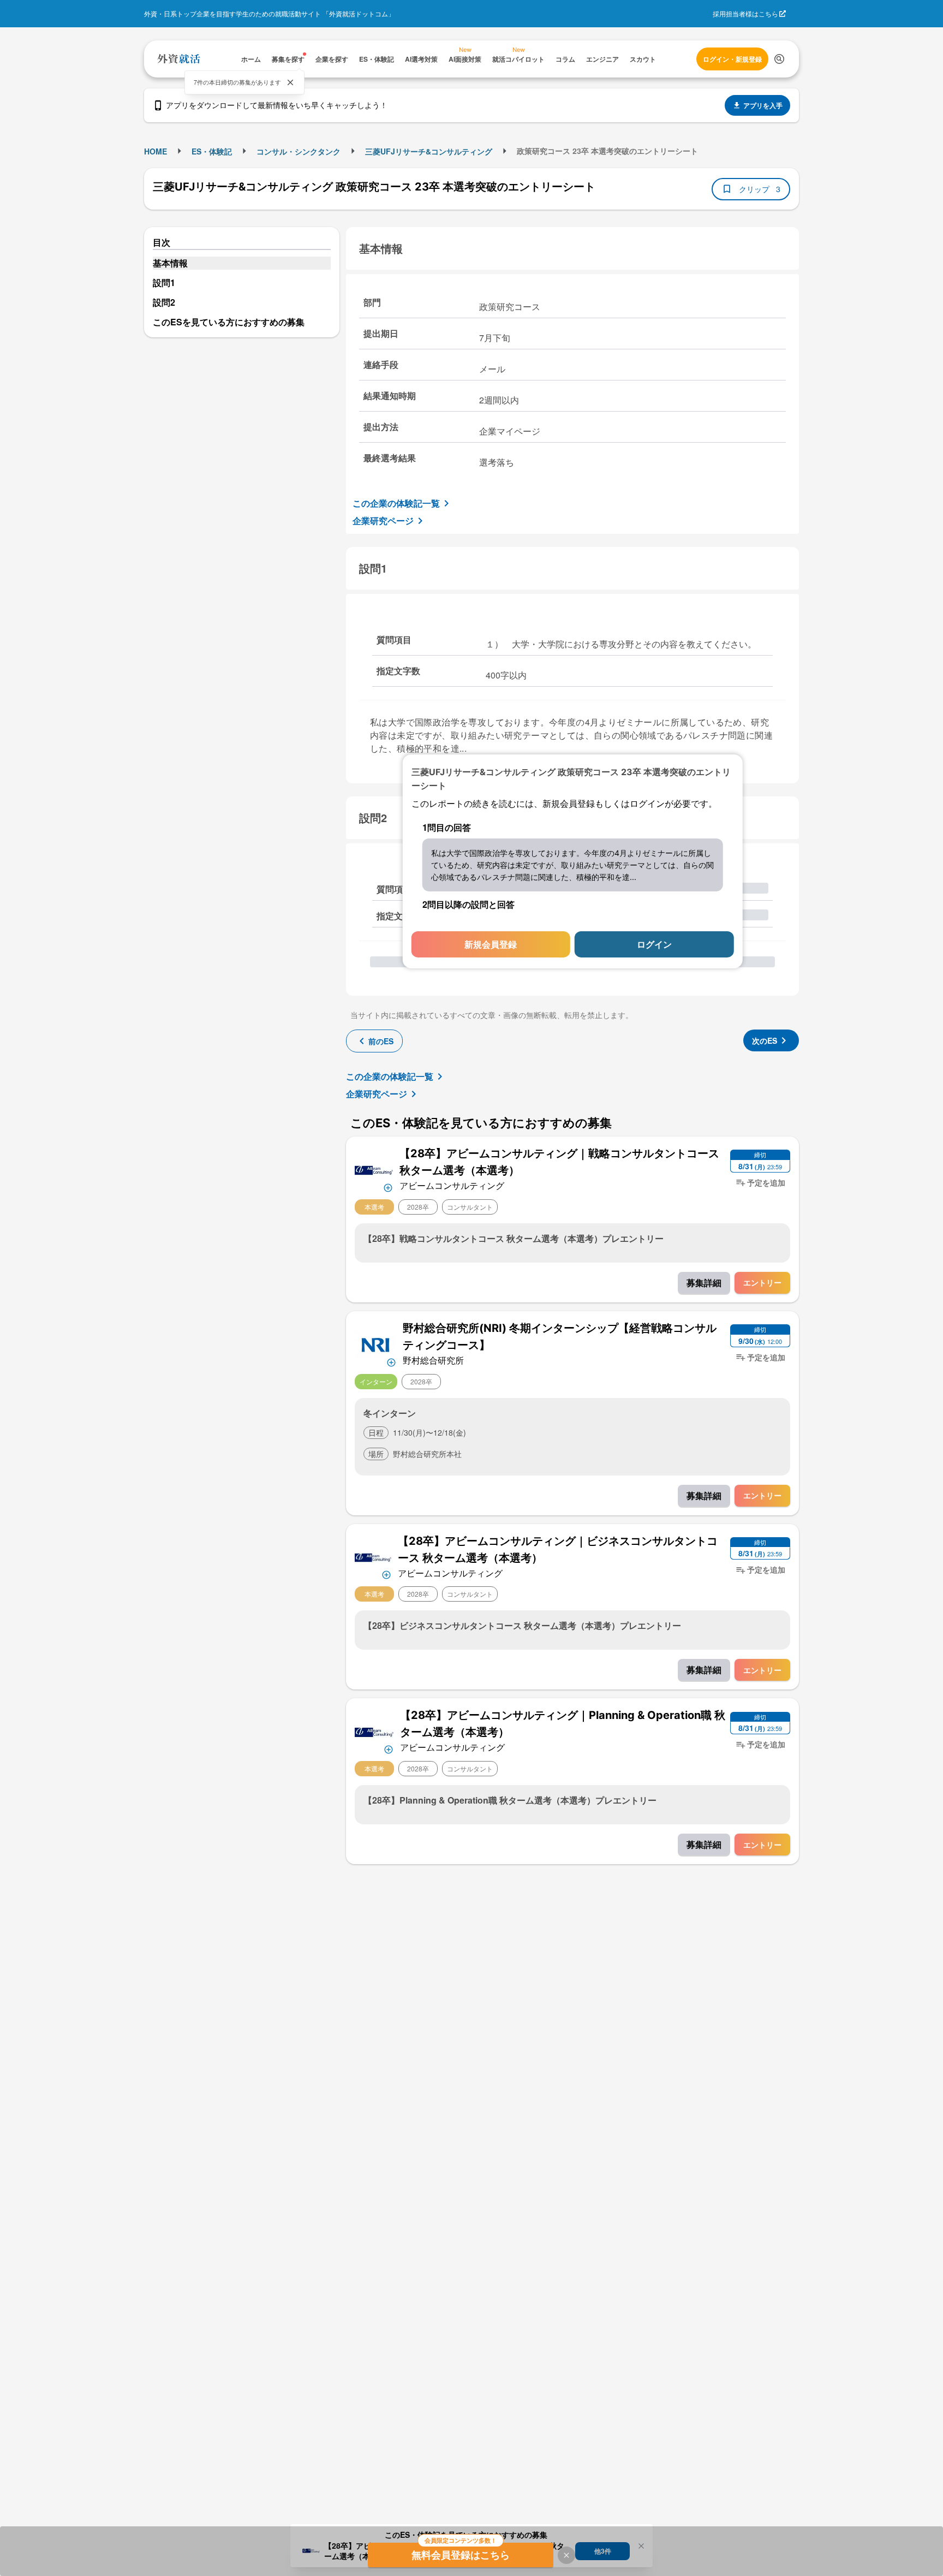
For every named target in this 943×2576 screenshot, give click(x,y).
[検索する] (779, 59)
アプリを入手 (763, 105)
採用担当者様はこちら (745, 13)
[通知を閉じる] (290, 82)
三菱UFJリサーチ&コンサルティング (429, 151)
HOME (156, 151)
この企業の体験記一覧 (396, 503)
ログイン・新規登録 (732, 59)
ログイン (654, 944)
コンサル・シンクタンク (299, 151)
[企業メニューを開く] (374, 1169)
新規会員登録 (491, 944)
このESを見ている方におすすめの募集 (229, 322)
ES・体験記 (212, 151)
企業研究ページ (383, 520)
